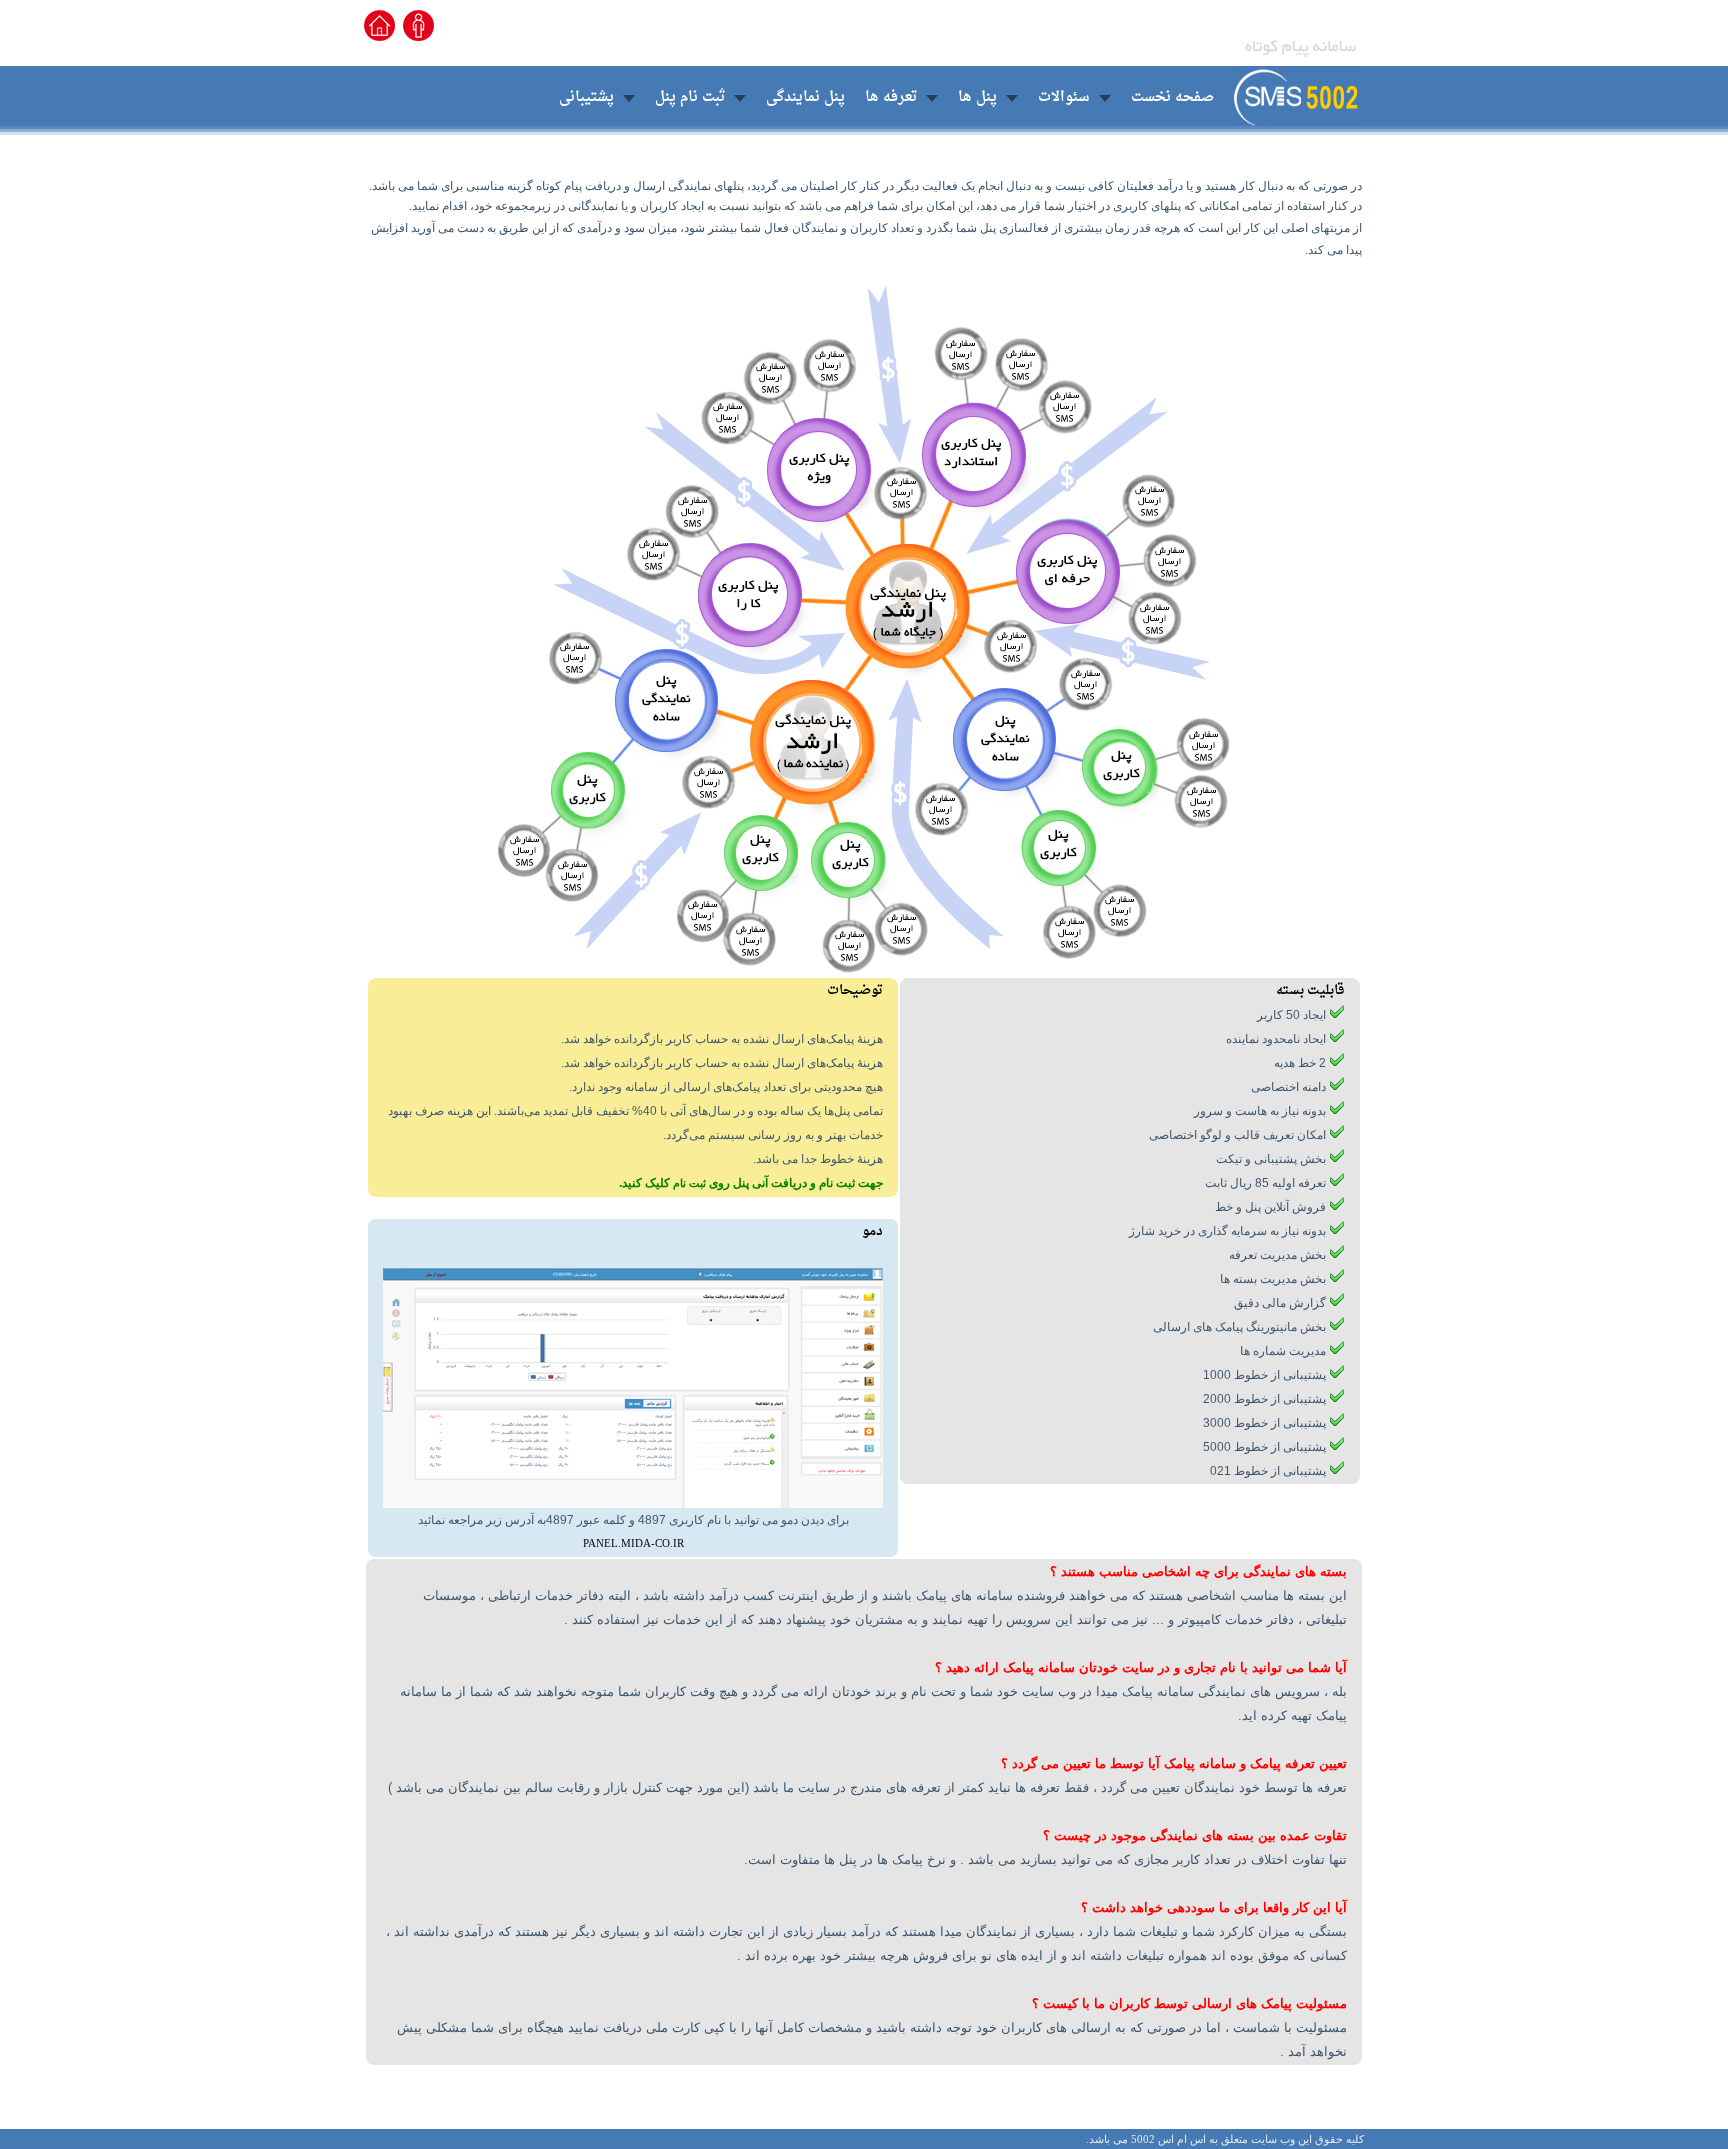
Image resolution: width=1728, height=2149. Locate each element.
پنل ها (977, 97)
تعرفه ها (891, 97)
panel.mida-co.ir (633, 1543)
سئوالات (1064, 97)
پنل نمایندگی (805, 97)
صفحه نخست (1172, 97)
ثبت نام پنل (690, 97)
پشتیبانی (586, 97)
